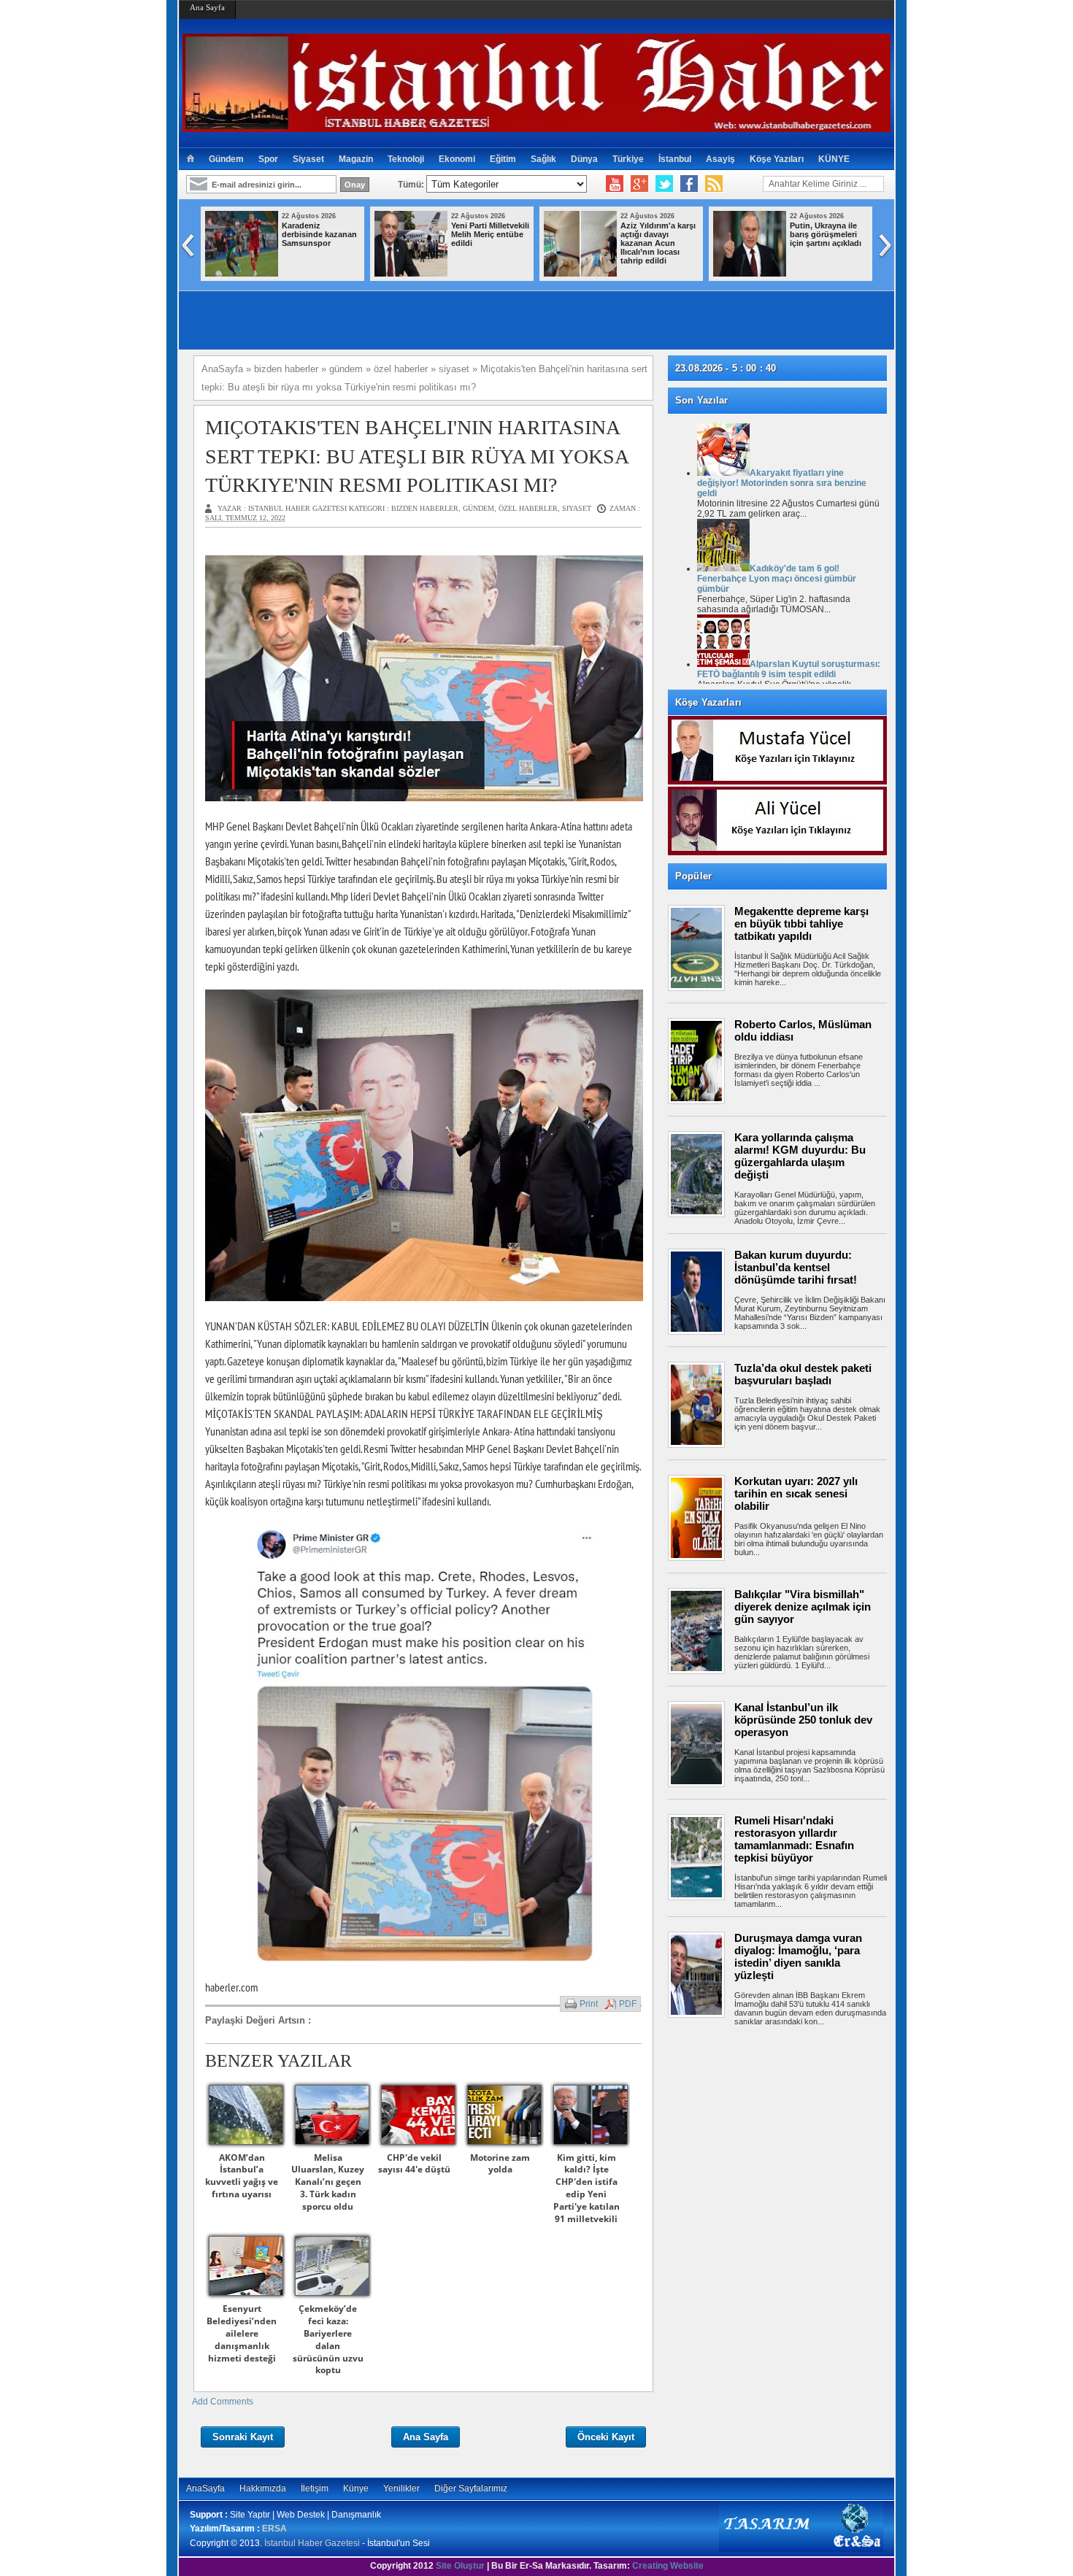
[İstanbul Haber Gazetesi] (536, 126)
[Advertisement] (785, 2076)
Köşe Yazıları (777, 159)
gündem (478, 508)
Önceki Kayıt (606, 2437)
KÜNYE (834, 159)
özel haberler (528, 508)
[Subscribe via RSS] (714, 184)
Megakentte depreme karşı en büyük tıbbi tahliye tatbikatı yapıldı (801, 923)
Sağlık (543, 159)
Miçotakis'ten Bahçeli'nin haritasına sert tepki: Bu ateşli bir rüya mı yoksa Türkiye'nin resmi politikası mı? (416, 456)
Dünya (584, 159)
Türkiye (628, 159)
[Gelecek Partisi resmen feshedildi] (644, 274)
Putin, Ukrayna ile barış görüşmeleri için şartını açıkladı (550, 234)
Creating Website (668, 2566)
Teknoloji (406, 159)
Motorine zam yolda (500, 2164)
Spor (268, 159)
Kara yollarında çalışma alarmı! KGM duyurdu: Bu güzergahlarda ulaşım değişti (800, 1156)
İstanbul (675, 159)
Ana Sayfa (207, 7)
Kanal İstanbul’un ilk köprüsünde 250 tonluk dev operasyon (803, 1720)
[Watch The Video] (615, 184)
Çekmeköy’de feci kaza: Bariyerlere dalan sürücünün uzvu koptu (328, 2339)
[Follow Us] (664, 184)
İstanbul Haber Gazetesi (312, 2543)
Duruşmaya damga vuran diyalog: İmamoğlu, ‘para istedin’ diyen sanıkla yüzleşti (798, 1956)
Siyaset (308, 159)
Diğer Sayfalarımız (471, 2488)
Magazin (356, 159)
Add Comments (223, 2402)
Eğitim (503, 159)
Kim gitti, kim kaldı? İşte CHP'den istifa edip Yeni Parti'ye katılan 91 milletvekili (587, 2188)
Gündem (226, 159)
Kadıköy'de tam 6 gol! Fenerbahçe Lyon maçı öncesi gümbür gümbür (777, 579)
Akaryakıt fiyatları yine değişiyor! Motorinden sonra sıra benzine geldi (782, 483)
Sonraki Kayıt (243, 2437)
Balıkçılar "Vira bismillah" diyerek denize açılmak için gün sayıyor (803, 1607)
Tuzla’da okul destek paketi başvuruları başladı (803, 1374)
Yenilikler (401, 2488)
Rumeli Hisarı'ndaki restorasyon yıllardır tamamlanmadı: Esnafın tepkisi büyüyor (794, 1839)
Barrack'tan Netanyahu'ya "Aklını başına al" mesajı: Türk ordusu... (886, 243)
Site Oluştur (460, 2566)
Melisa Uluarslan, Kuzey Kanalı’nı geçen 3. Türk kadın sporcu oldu (328, 2182)
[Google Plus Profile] (639, 184)
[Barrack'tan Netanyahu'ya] (813, 274)
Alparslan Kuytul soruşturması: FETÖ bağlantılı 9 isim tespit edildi (789, 669)
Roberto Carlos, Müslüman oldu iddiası (803, 1030)
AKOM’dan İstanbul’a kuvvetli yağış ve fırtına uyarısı (242, 2176)
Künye (356, 2488)
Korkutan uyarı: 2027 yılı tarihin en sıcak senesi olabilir (796, 1493)
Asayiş (720, 159)
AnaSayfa (205, 2488)
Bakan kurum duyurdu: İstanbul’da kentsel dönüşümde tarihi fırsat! (796, 1267)
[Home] (190, 159)
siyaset (577, 508)
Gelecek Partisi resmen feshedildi (718, 230)
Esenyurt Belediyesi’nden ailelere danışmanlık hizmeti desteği (242, 2333)
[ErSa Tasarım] (801, 2549)
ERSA (274, 2529)
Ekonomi (457, 159)
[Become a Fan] (689, 184)
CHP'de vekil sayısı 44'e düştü (414, 2164)
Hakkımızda (263, 2488)
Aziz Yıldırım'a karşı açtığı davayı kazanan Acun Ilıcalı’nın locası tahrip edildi (383, 243)
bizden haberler (425, 508)
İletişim (315, 2488)
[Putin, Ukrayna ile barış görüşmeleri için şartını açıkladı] (474, 274)
